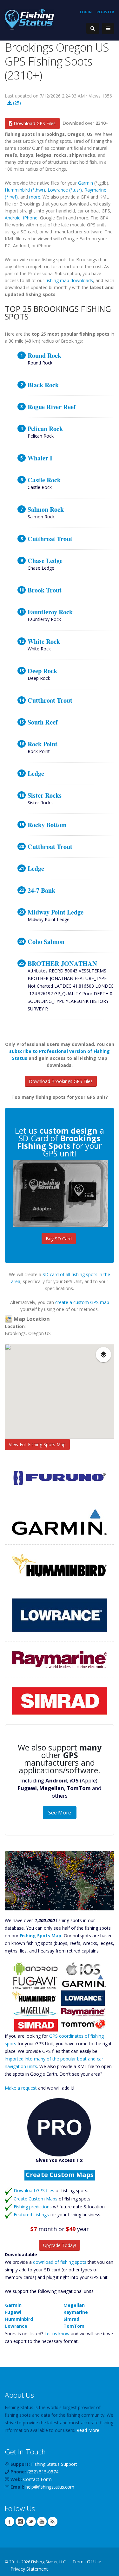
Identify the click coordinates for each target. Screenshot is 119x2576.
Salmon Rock (46, 509)
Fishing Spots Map (40, 1936)
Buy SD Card (59, 1239)
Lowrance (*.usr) (65, 190)
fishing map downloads (69, 280)
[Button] (108, 28)
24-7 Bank (41, 890)
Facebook (10, 2522)
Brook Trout (45, 590)
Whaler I (40, 458)
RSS (53, 2522)
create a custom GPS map (82, 1302)
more (35, 197)
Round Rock (44, 355)
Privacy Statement (29, 2569)
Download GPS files (34, 2190)
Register (105, 12)
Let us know (57, 2334)
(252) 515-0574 (43, 2472)
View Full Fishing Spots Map (37, 1444)
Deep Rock (42, 671)
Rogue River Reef (52, 407)
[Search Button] (93, 28)
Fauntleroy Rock (50, 612)
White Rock (44, 641)
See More (60, 1813)
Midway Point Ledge (56, 912)
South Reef (43, 722)
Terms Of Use (87, 2562)
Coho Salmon (46, 941)
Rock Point (43, 744)
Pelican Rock (45, 428)
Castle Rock (44, 480)
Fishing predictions (33, 2207)
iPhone (30, 218)
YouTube (42, 2522)
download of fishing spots (60, 2262)
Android (13, 218)
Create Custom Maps (36, 2199)
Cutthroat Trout (50, 539)
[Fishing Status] (30, 19)
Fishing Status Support (54, 2464)
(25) (16, 103)
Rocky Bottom (47, 825)
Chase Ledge (45, 560)
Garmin (86, 183)
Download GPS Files (34, 123)
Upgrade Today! (60, 2245)
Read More (88, 2430)
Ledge (36, 773)
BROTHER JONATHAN (62, 963)
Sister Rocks (45, 795)
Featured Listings (31, 2215)
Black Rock (43, 385)
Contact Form (37, 2479)
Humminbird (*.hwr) (25, 190)
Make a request (21, 2088)
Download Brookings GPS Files (61, 1081)
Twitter (31, 2522)
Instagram (20, 2522)
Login (86, 12)
